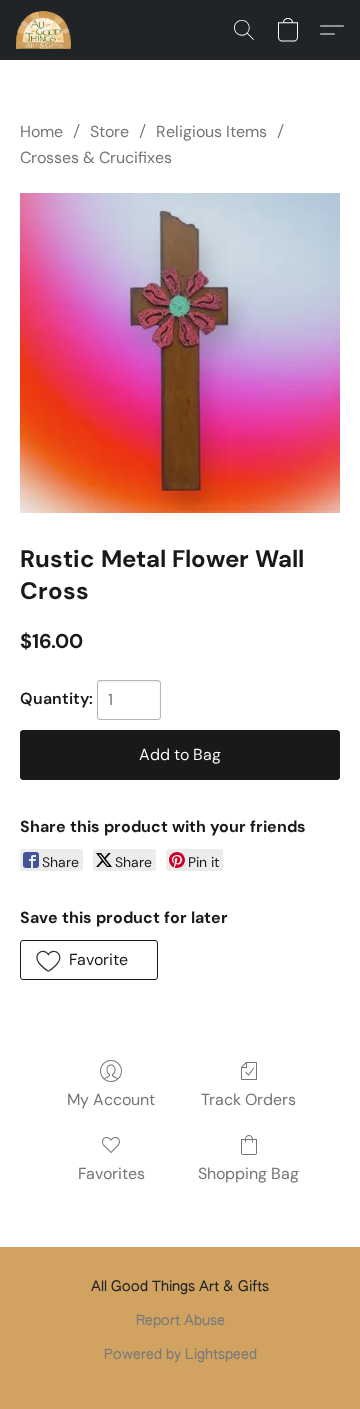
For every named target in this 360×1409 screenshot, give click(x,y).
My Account (111, 1099)
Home (41, 131)
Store (109, 131)
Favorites (111, 1173)
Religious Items (211, 131)
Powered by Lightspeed (180, 1355)
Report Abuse (180, 1321)
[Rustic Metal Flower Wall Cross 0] (180, 353)
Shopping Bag (248, 1173)
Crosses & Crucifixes (96, 157)
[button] (45, 30)
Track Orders (248, 1099)
